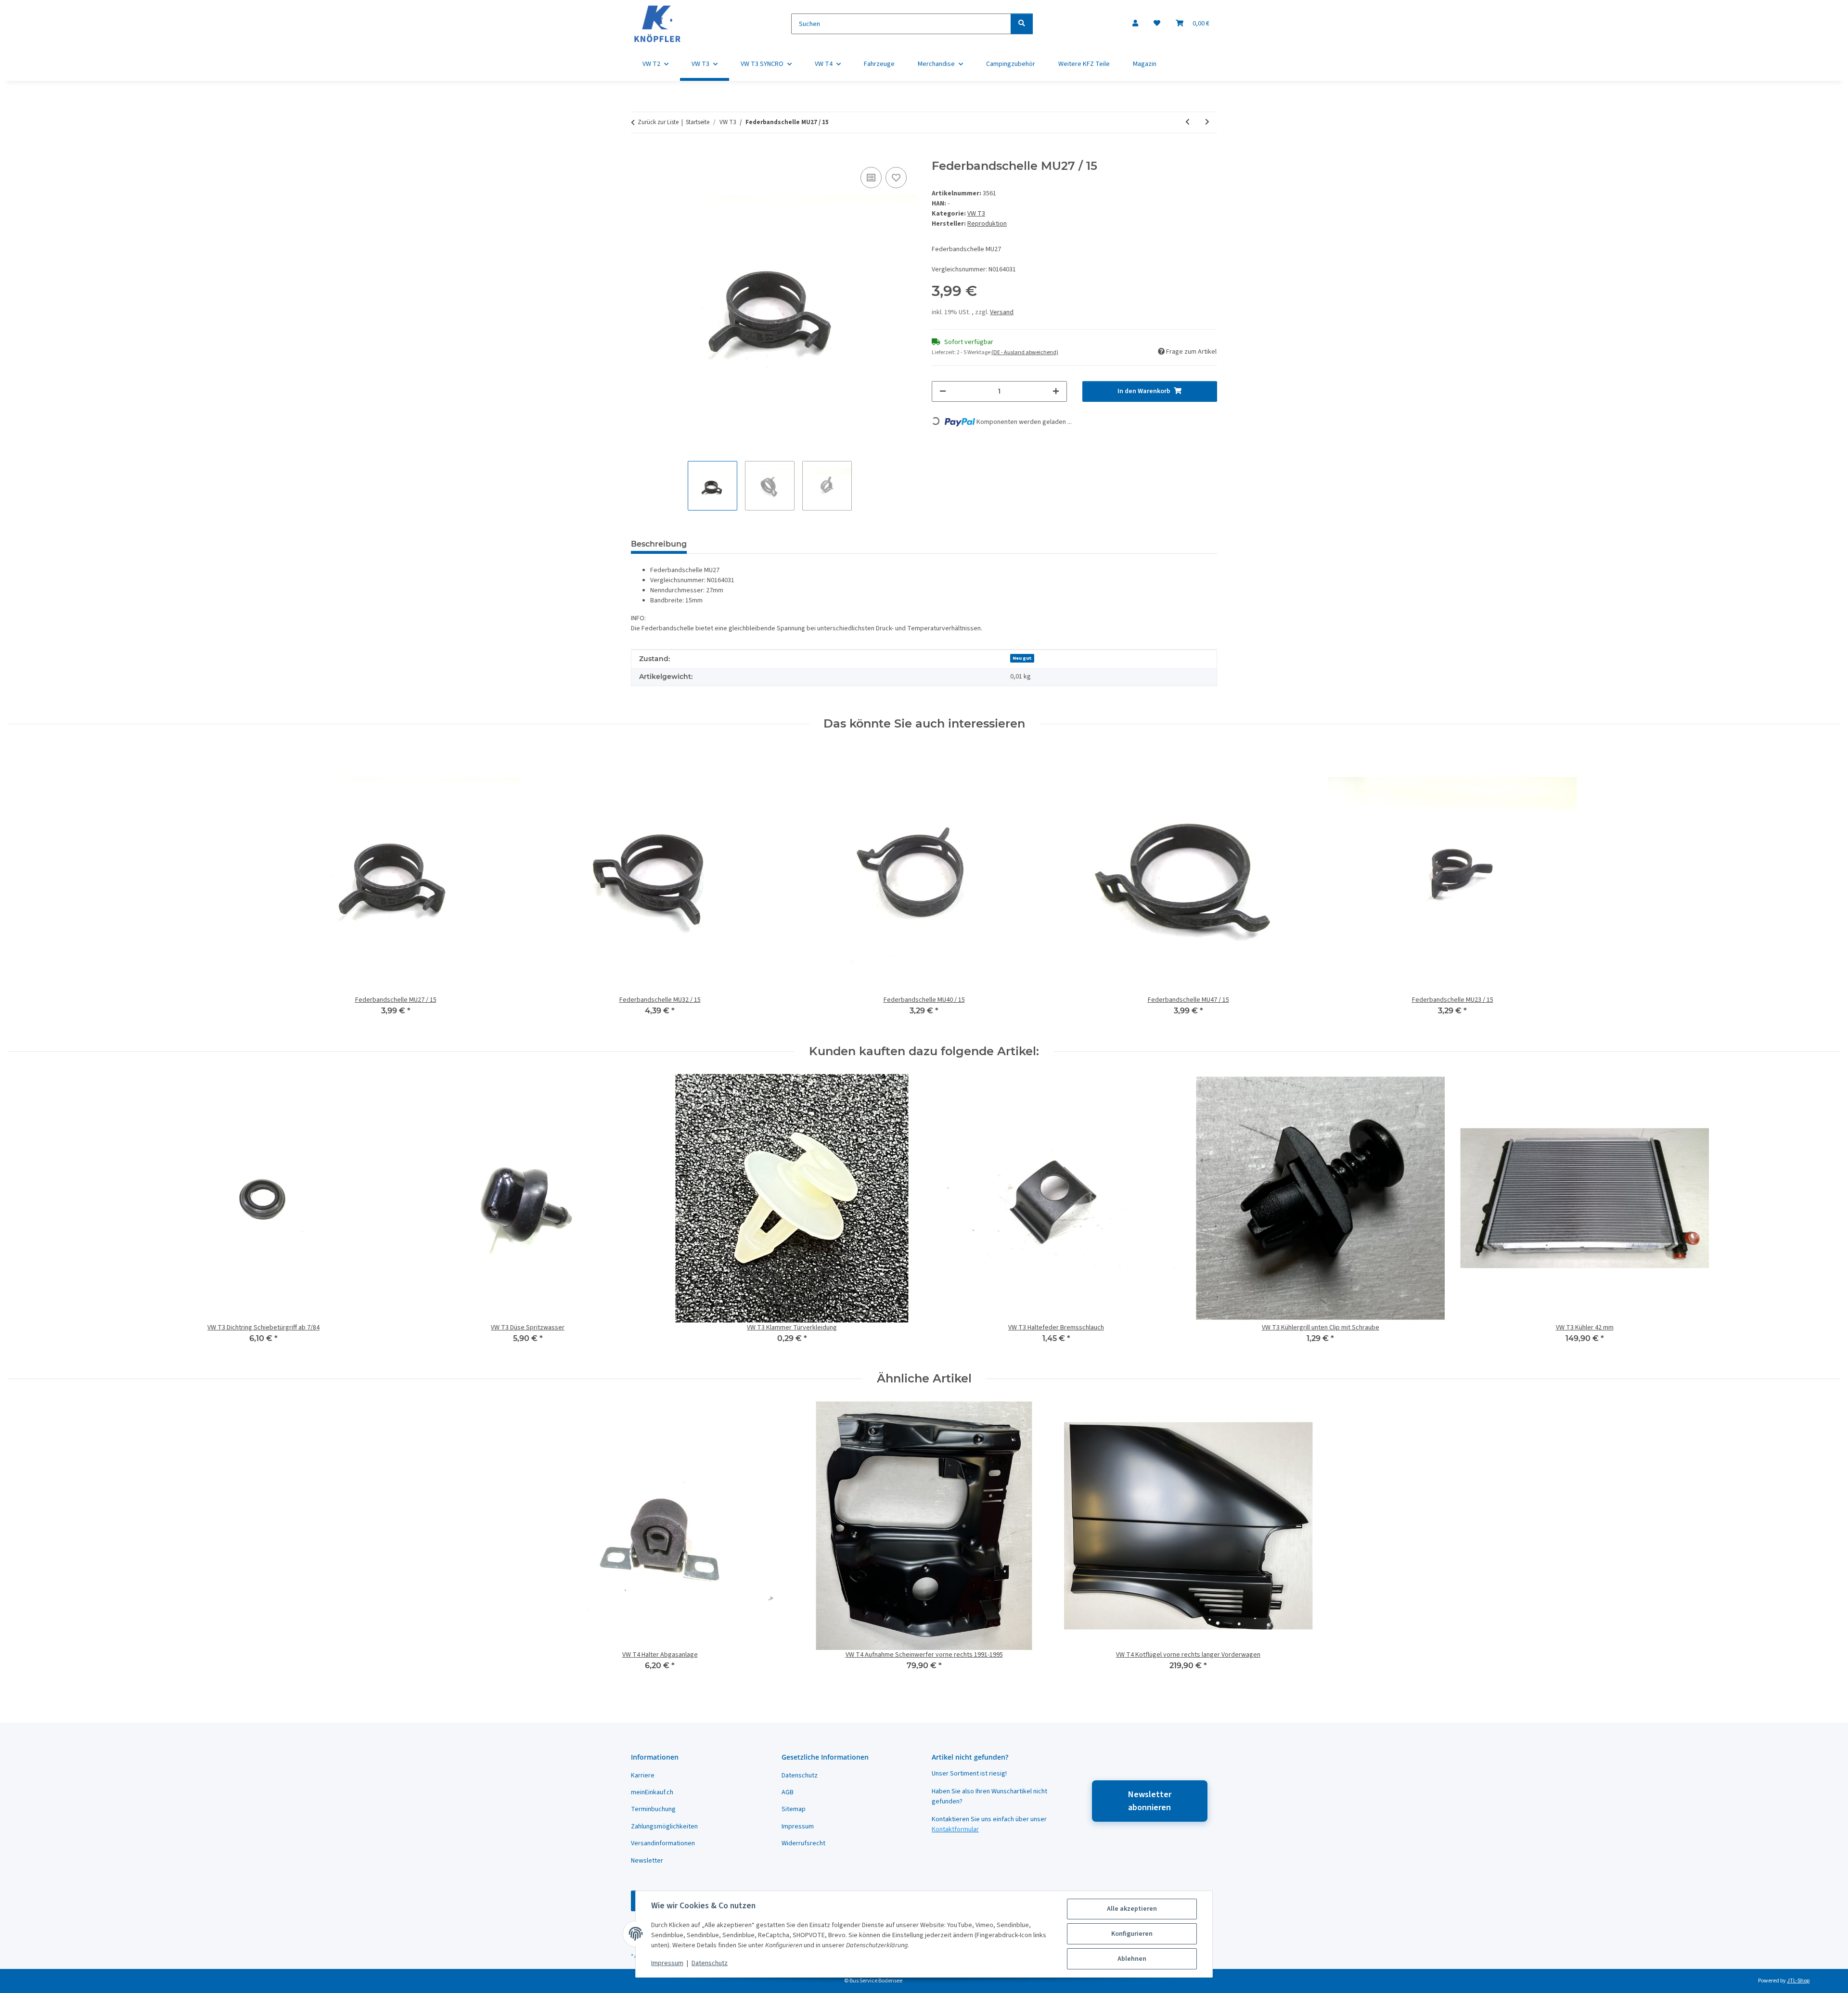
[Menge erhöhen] (1056, 391)
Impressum (667, 1963)
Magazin (1145, 64)
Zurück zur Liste (658, 122)
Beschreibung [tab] (659, 544)
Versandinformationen (663, 1843)
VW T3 (976, 214)
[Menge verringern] (943, 391)
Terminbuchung (653, 1809)
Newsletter (647, 1861)
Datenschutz (710, 1963)
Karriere (643, 1776)
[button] (1135, 24)
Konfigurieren (1132, 1934)
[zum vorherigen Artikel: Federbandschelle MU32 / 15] (1187, 122)
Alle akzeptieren (1132, 1909)
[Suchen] (1022, 24)
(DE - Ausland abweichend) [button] (1025, 352)
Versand (1002, 312)
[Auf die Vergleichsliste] (871, 178)
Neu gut (1022, 658)
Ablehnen (1132, 1959)
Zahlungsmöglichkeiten (664, 1827)
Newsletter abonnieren (1150, 1801)
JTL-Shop (1798, 1981)
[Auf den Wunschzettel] (896, 178)
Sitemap (794, 1809)
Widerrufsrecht (803, 1843)
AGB (788, 1792)
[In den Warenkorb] (639, 154)
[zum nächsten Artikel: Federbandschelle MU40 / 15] (1207, 122)
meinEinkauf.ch (652, 1792)
